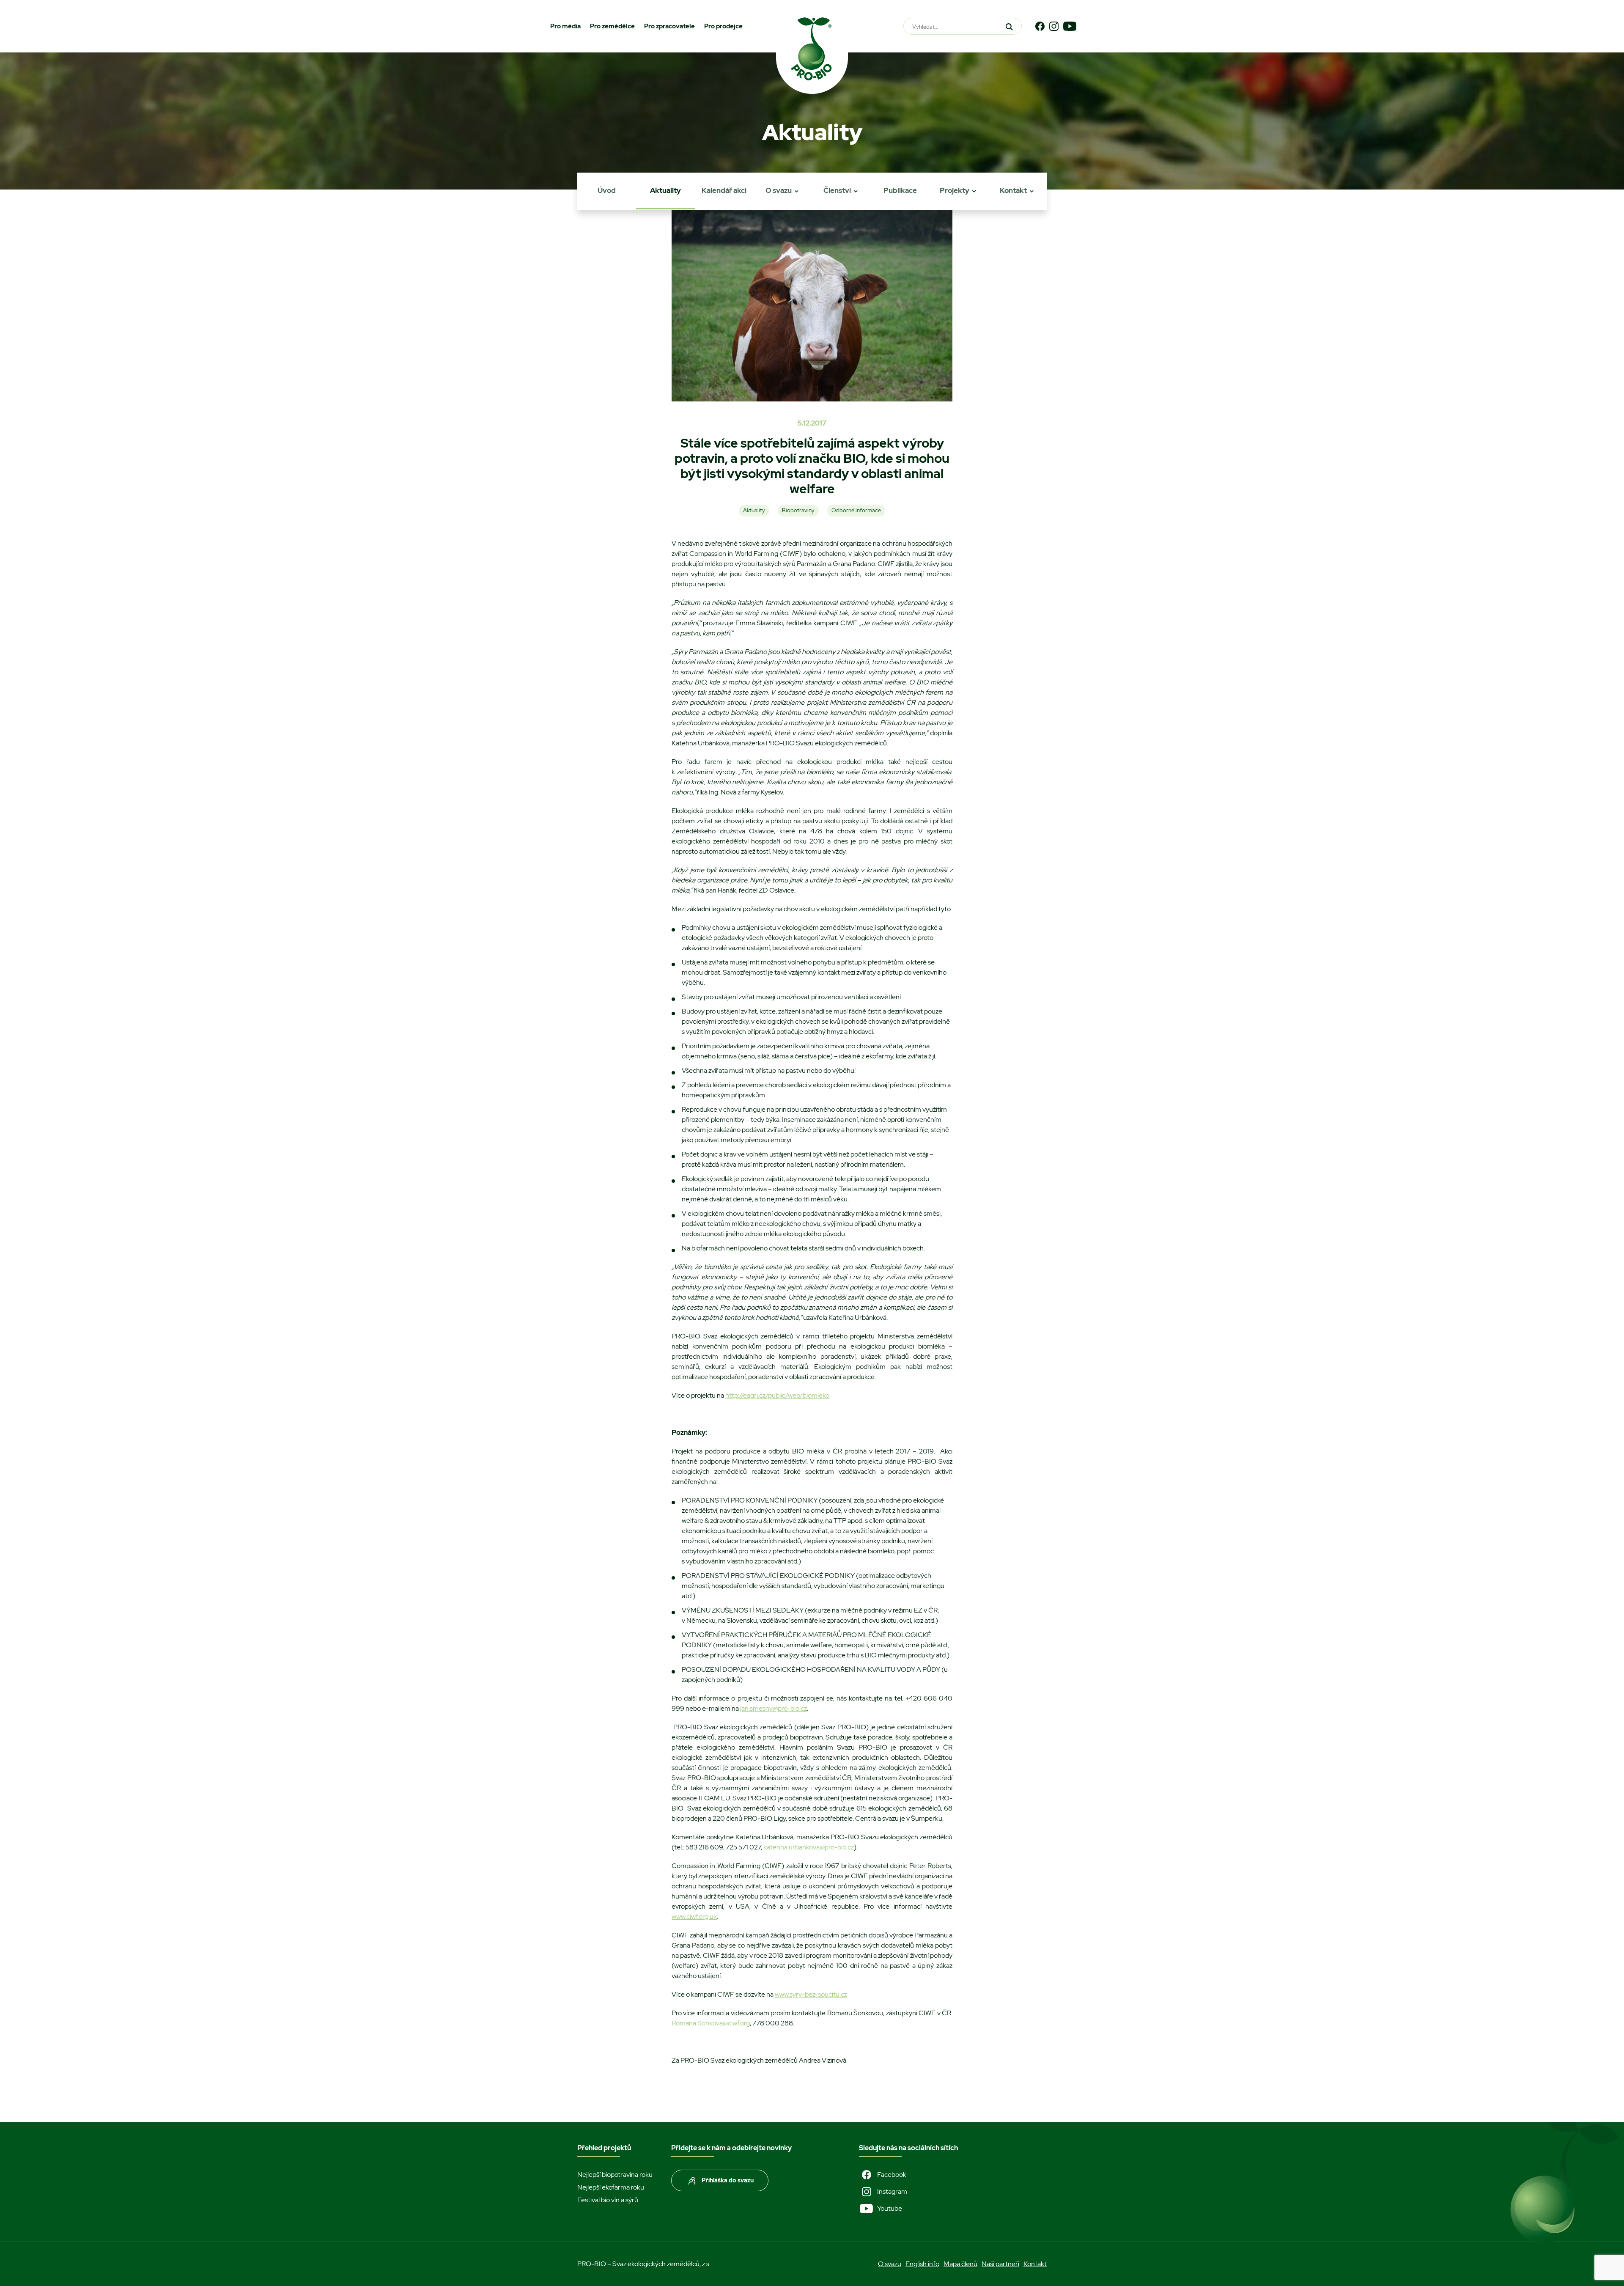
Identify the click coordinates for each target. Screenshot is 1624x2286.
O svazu (779, 190)
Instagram (892, 2191)
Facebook (892, 2175)
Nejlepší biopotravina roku (615, 2175)
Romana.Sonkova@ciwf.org (711, 2023)
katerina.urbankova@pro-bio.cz (809, 1847)
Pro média (565, 26)
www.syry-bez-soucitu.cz (811, 1994)
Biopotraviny (798, 510)
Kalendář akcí (724, 190)
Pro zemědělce (612, 26)
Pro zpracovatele (669, 26)
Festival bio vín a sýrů (608, 2200)
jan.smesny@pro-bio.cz (774, 1708)
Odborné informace (856, 510)
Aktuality (665, 190)
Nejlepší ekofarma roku (611, 2187)
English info (922, 2264)
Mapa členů (960, 2264)
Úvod (607, 190)
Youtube (890, 2208)
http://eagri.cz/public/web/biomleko (777, 1395)
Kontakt (1013, 190)
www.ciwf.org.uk (694, 1916)
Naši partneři (1000, 2264)
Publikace (900, 190)
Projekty (955, 190)
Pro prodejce (723, 26)
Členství (837, 190)
